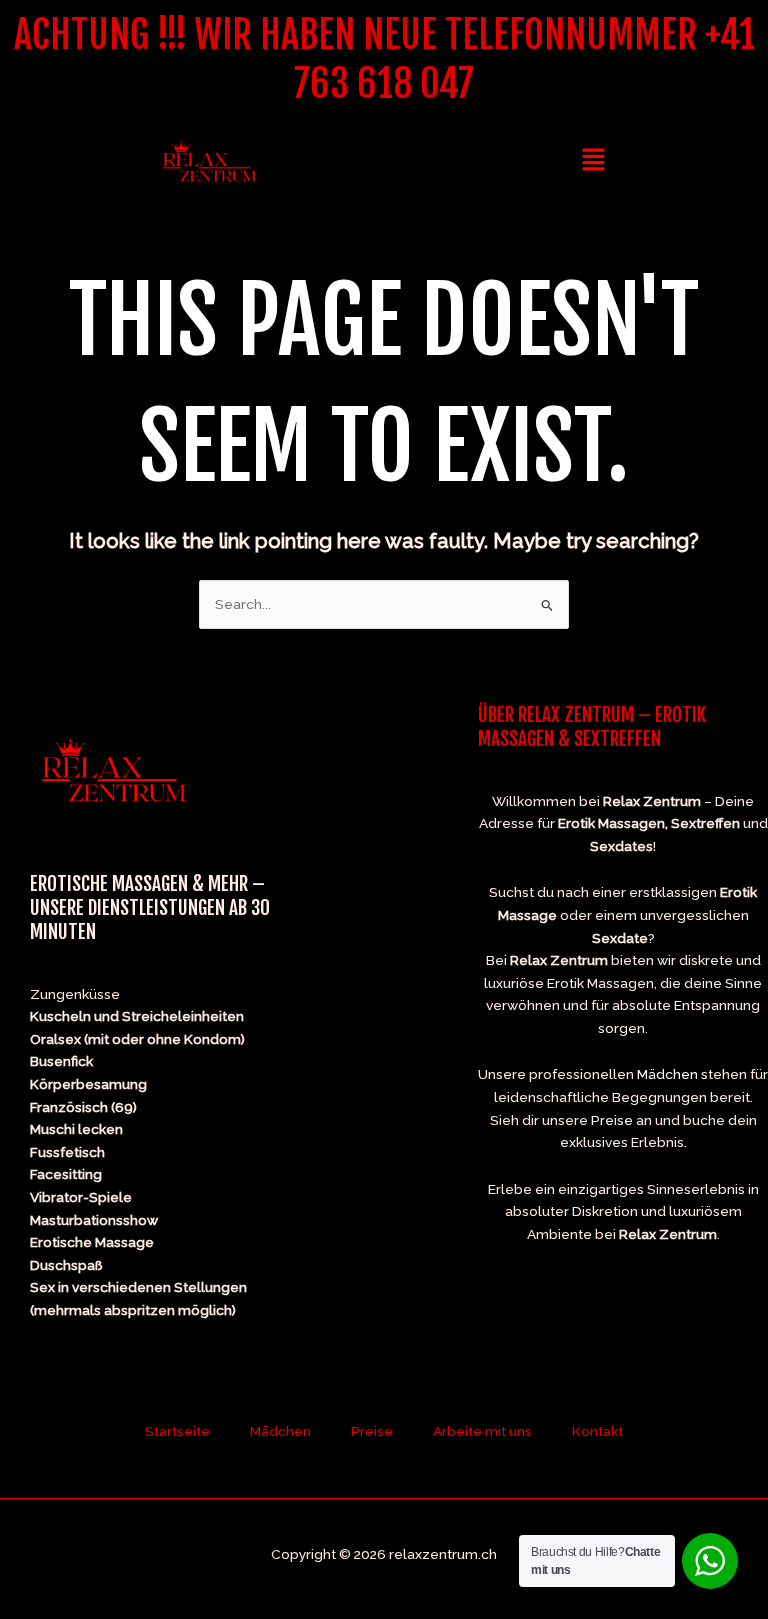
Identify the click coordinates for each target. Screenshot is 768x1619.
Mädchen (667, 1074)
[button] (593, 160)
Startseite (177, 1431)
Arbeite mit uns (482, 1431)
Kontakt (597, 1431)
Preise (612, 1120)
